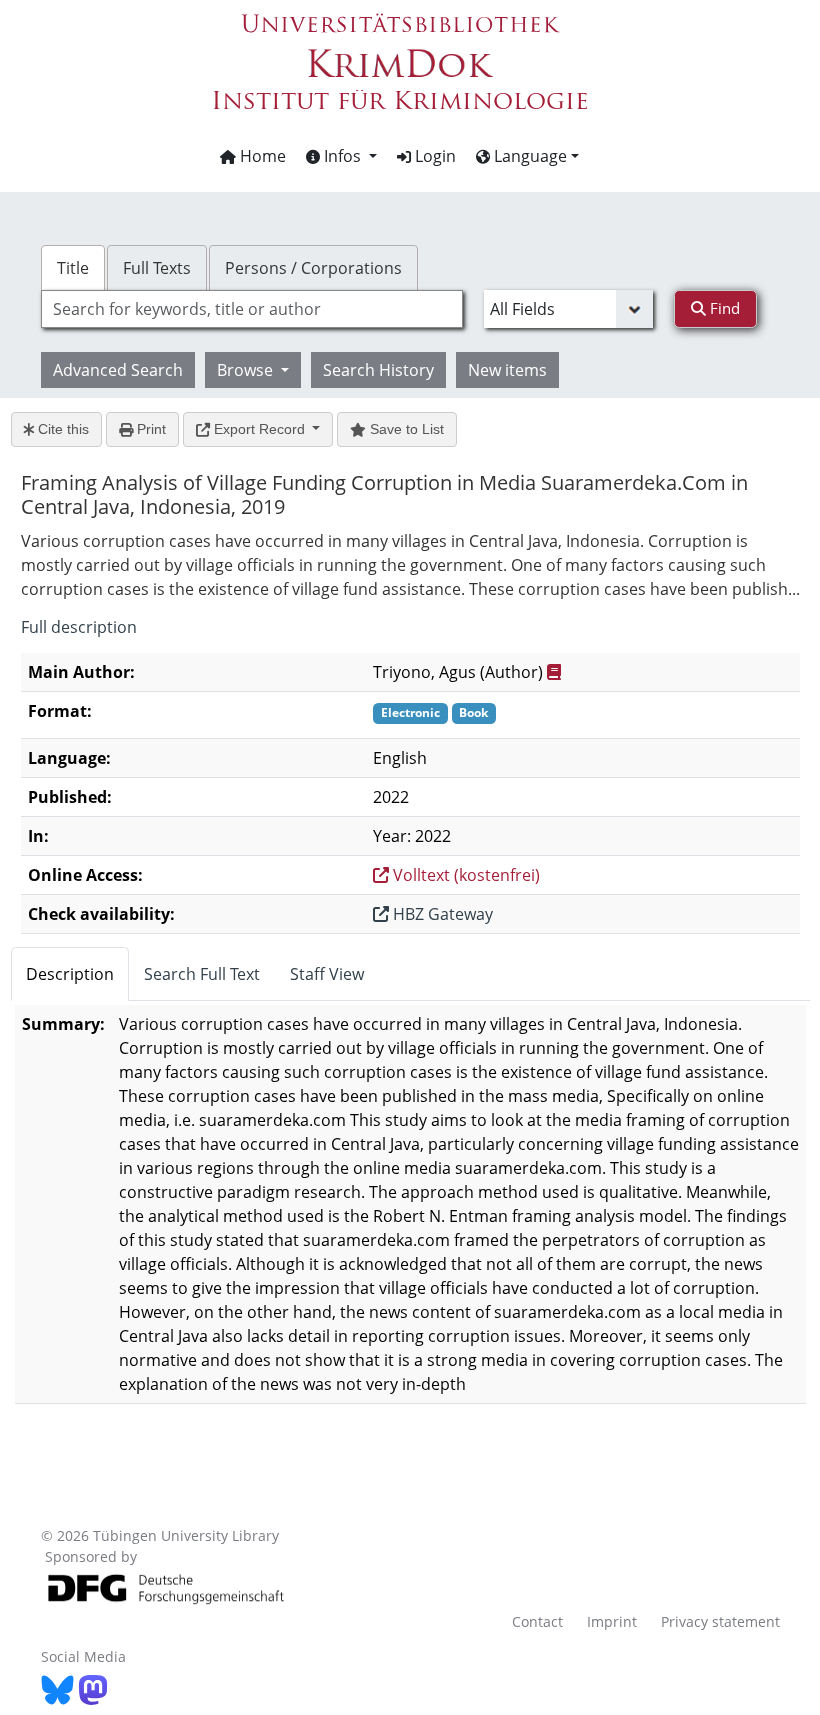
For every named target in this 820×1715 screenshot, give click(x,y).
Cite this (61, 429)
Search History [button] (378, 370)
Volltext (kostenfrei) (464, 875)
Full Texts (157, 268)
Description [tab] (70, 974)
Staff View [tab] (327, 974)
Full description (79, 627)
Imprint (612, 1621)
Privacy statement (720, 1621)
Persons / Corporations (313, 268)
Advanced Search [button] (118, 370)
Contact (537, 1621)
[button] (341, 156)
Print (149, 429)
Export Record (259, 429)
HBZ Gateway (441, 914)
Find (723, 308)
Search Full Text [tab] (202, 974)
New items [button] (507, 370)
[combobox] (252, 309)
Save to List (405, 429)
